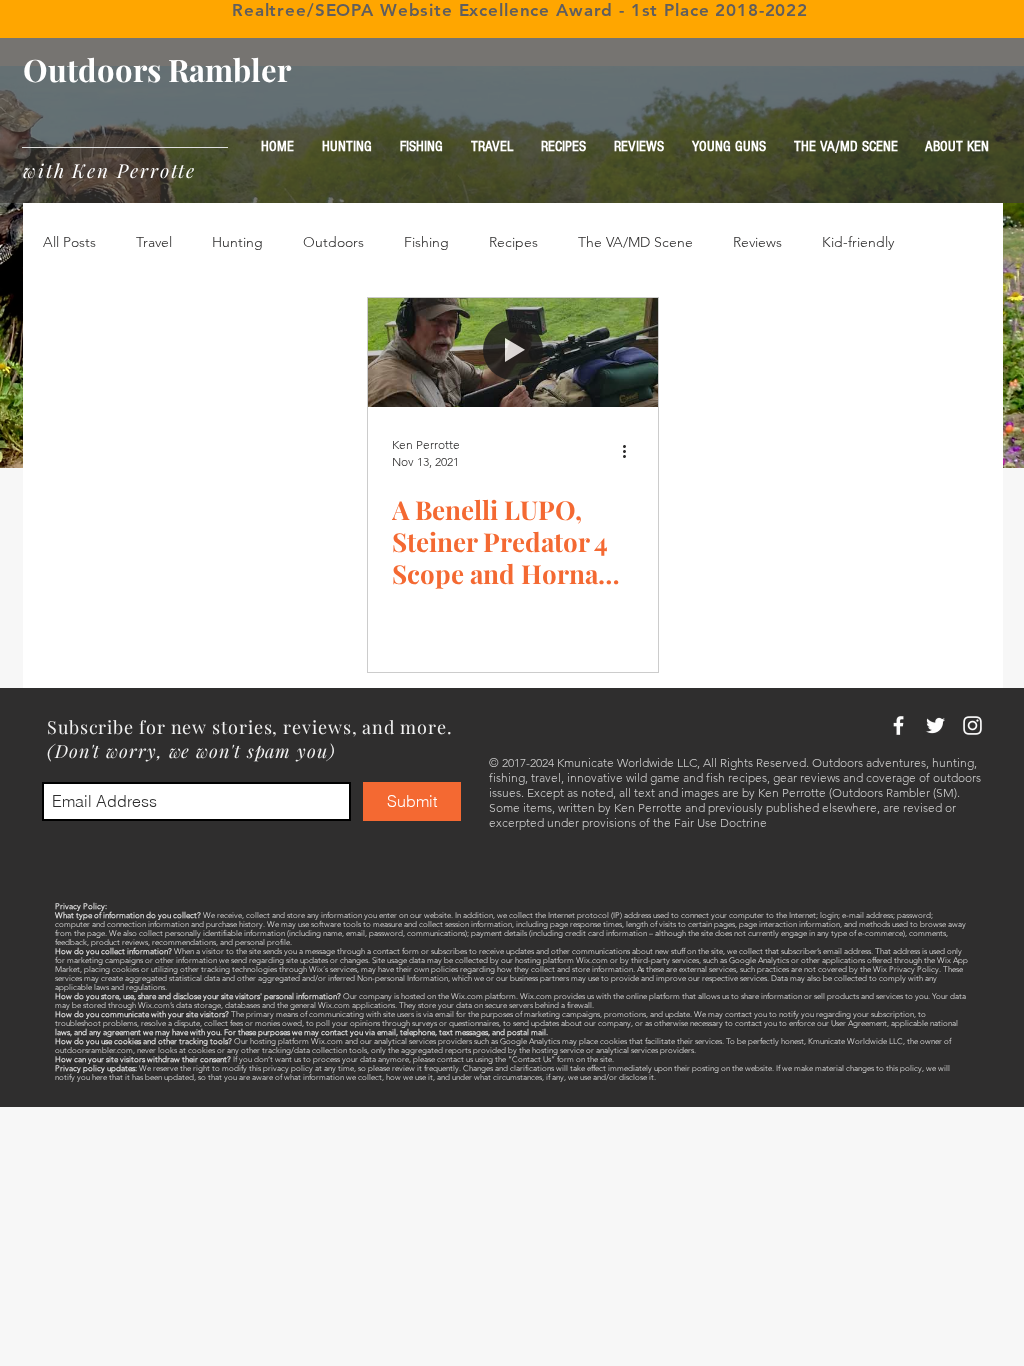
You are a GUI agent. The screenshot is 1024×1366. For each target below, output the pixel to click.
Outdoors (333, 242)
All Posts (69, 242)
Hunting (237, 242)
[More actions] (631, 452)
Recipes (513, 242)
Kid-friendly (858, 242)
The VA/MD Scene (635, 242)
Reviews (757, 242)
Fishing (426, 242)
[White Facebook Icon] (898, 725)
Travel (154, 242)
